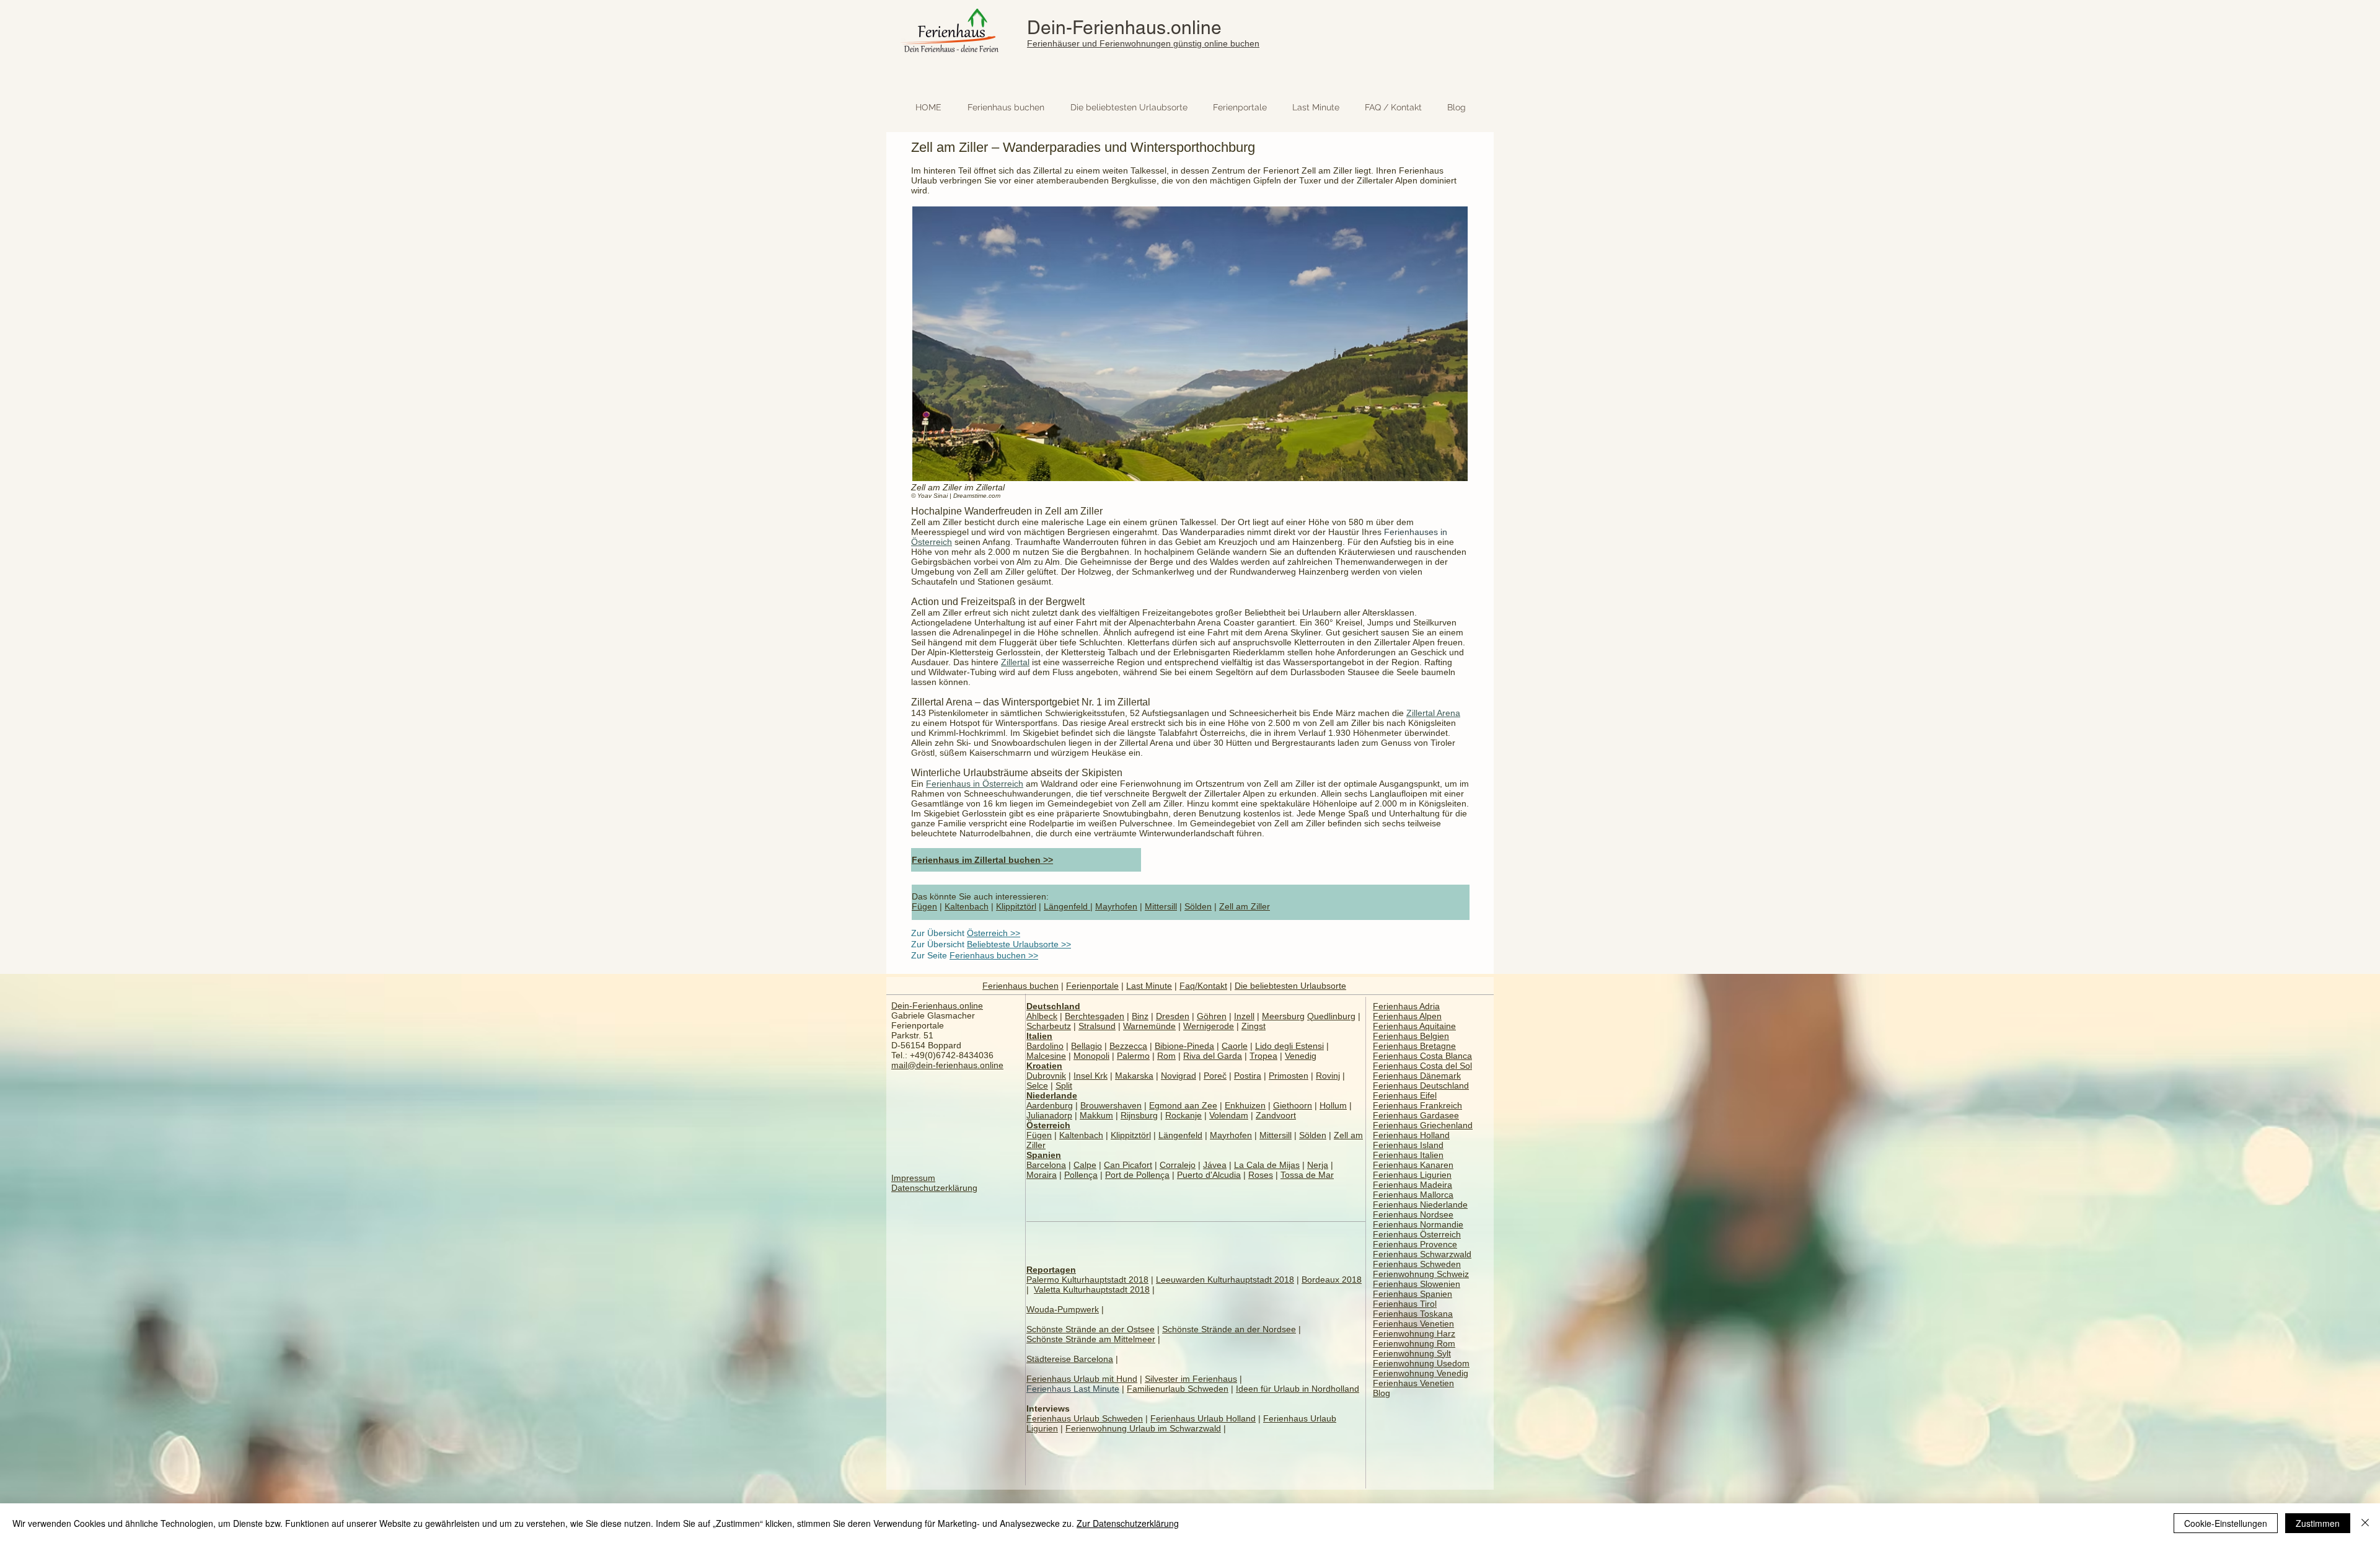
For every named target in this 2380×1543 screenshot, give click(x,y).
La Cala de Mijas (1267, 1165)
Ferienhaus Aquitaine (1414, 1026)
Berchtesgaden (1095, 1016)
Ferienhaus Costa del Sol (1422, 1066)
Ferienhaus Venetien (1413, 1324)
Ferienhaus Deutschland (1421, 1085)
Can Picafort (1128, 1165)
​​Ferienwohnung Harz (1414, 1333)
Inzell (1244, 1016)
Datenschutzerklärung (934, 1188)
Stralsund (1097, 1026)
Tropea (1263, 1056)
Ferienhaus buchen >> (994, 955)
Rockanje (1183, 1115)
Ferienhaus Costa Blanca (1422, 1056)
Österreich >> (994, 933)
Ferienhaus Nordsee (1413, 1214)
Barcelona (1046, 1165)
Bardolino (1045, 1046)
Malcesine (1046, 1056)
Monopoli (1091, 1056)
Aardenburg (1050, 1105)
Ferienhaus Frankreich (1417, 1105)
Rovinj (1328, 1076)
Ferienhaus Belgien (1411, 1036)
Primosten (1289, 1076)
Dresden (1173, 1016)
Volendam (1229, 1115)
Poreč (1215, 1076)
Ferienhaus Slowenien (1417, 1284)
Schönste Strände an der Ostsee (1091, 1329)
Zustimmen (2318, 1523)
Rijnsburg (1139, 1115)
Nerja (1318, 1165)
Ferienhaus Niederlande (1420, 1205)
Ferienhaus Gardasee (1416, 1115)
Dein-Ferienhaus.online (1124, 28)
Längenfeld (1067, 906)
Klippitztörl (1016, 906)
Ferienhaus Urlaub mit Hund (1082, 1379)
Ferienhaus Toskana (1413, 1314)
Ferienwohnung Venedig (1421, 1373)
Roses (1261, 1175)
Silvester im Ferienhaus (1191, 1379)
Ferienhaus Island (1408, 1145)
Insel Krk (1091, 1076)
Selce (1037, 1085)
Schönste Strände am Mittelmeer (1091, 1339)
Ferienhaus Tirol (1405, 1304)
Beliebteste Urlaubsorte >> (1019, 944)
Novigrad (1179, 1076)
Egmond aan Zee (1183, 1105)
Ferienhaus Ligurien (1412, 1175)
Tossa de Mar (1307, 1175)
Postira (1248, 1076)
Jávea (1215, 1165)
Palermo (1133, 1056)
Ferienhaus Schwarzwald (1422, 1254)
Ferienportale (1092, 986)
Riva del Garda (1213, 1056)
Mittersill (1161, 906)
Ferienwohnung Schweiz (1421, 1274)
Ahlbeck (1042, 1016)
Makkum (1096, 1115)
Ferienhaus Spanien (1413, 1294)
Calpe (1085, 1165)
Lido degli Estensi (1289, 1046)
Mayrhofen (1116, 906)
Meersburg (1283, 1016)
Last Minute (1149, 986)
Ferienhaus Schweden (1417, 1264)
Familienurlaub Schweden (1178, 1389)
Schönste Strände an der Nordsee (1229, 1329)
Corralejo (1178, 1165)
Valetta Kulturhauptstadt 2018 (1092, 1289)
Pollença (1081, 1175)
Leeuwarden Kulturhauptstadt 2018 (1225, 1280)
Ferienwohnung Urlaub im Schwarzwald (1143, 1428)
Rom (1166, 1056)
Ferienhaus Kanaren (1413, 1165)
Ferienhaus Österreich (1417, 1234)
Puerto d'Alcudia (1209, 1175)
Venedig (1301, 1056)
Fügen (924, 906)
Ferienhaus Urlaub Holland (1203, 1418)
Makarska (1134, 1076)
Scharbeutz (1049, 1026)
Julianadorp (1049, 1115)
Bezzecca (1128, 1046)
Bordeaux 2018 (1332, 1280)
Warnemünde (1149, 1026)
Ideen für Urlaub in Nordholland (1298, 1389)
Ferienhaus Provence (1415, 1244)
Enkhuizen (1245, 1105)
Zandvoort (1276, 1115)
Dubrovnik (1046, 1076)
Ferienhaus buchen (1020, 986)
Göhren (1212, 1016)
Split (1064, 1085)
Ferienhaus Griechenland (1423, 1125)
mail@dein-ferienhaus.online (947, 1065)
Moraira (1042, 1175)
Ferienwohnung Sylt (1412, 1353)
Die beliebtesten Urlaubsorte (1290, 986)
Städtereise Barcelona (1070, 1359)
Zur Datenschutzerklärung (1128, 1523)
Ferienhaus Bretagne (1414, 1046)
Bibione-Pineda (1184, 1046)
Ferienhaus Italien (1408, 1155)
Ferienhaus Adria (1406, 1006)
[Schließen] (2365, 1523)
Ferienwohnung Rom (1414, 1343)
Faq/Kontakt (1203, 986)
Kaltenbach (967, 906)
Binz (1140, 1016)
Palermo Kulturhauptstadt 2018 (1087, 1280)
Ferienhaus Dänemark (1417, 1076)
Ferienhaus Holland (1411, 1135)
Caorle (1235, 1046)
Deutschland (1053, 1006)
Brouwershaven (1111, 1105)
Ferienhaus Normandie (1418, 1224)
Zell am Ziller (1245, 906)
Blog (1382, 1393)
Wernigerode (1209, 1026)
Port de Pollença (1137, 1175)
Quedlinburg (1331, 1016)
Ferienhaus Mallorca (1413, 1195)
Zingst (1254, 1026)
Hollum (1333, 1105)
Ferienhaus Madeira (1413, 1185)
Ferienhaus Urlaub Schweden (1085, 1418)
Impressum (913, 1178)
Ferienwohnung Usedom (1421, 1363)
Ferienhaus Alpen (1407, 1016)
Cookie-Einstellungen (2226, 1523)
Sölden (1198, 906)
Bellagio (1086, 1046)
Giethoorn (1293, 1105)
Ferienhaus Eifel (1405, 1095)
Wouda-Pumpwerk (1063, 1309)
